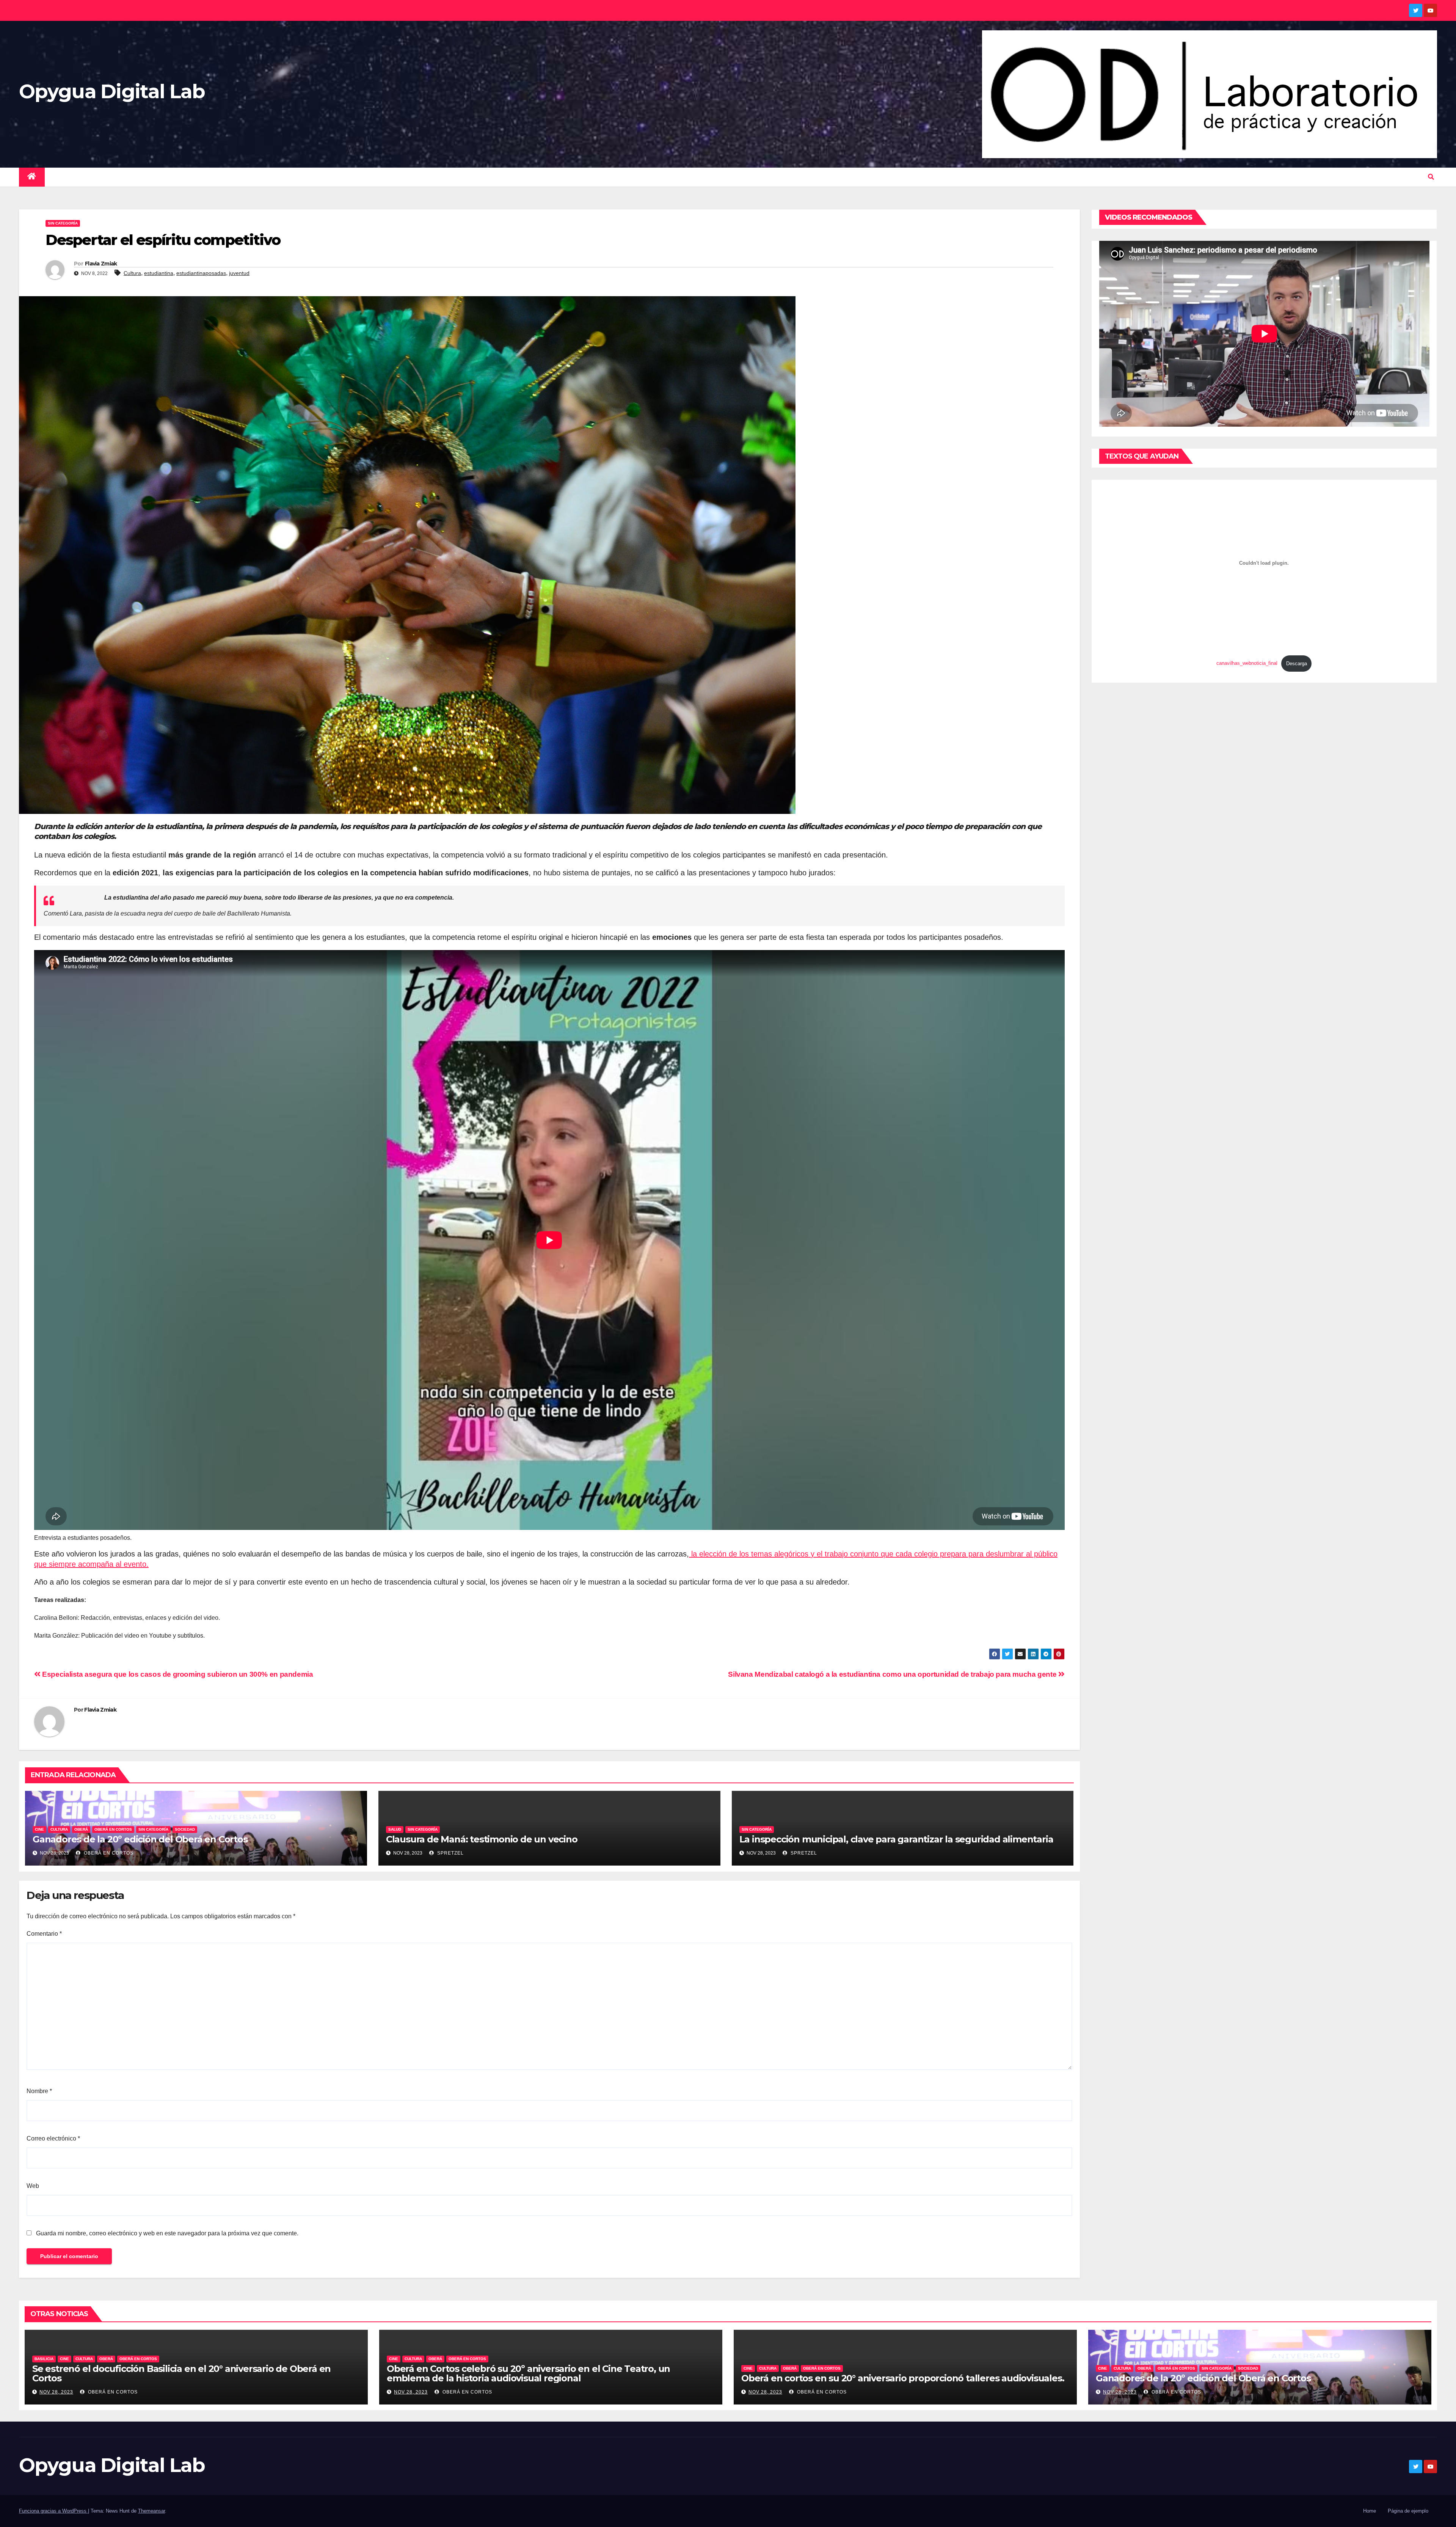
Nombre (39, 2091)
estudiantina (159, 273)
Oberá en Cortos (113, 1829)
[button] (1431, 177)
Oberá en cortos (108, 1853)
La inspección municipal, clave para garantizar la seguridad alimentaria (896, 1839)
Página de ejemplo (1408, 2511)
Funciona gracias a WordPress (53, 2511)
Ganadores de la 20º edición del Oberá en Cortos (140, 1839)
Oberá (81, 1829)
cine (39, 1829)
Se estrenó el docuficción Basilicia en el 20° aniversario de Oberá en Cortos (181, 2373)
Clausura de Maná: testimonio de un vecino (482, 1839)
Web (33, 2186)
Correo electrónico (53, 2138)
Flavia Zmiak (101, 264)
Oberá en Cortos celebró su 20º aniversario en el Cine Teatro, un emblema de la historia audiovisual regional (528, 2373)
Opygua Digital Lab (112, 91)
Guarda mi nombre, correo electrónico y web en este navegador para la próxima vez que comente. (167, 2233)
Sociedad (185, 1829)
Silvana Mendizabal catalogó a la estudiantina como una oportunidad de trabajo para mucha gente (893, 1674)
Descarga (1297, 664)
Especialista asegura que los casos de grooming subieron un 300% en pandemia (177, 1674)
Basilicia (44, 2359)
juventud (239, 273)
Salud (395, 1829)
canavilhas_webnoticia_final (1247, 664)
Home (1370, 2511)
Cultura (132, 273)
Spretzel (450, 1853)
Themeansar (151, 2511)
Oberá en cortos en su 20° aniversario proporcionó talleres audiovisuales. (903, 2378)
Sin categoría (63, 223)
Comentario (44, 1934)
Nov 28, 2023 (56, 2392)
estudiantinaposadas (201, 273)
